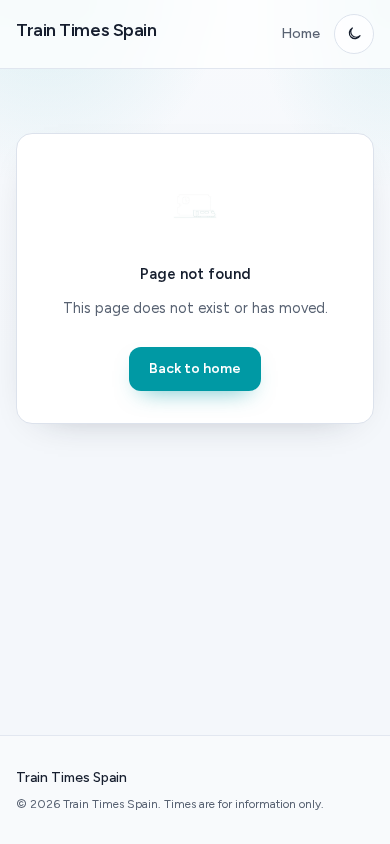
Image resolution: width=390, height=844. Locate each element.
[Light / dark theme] (354, 34)
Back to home (195, 368)
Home (300, 33)
